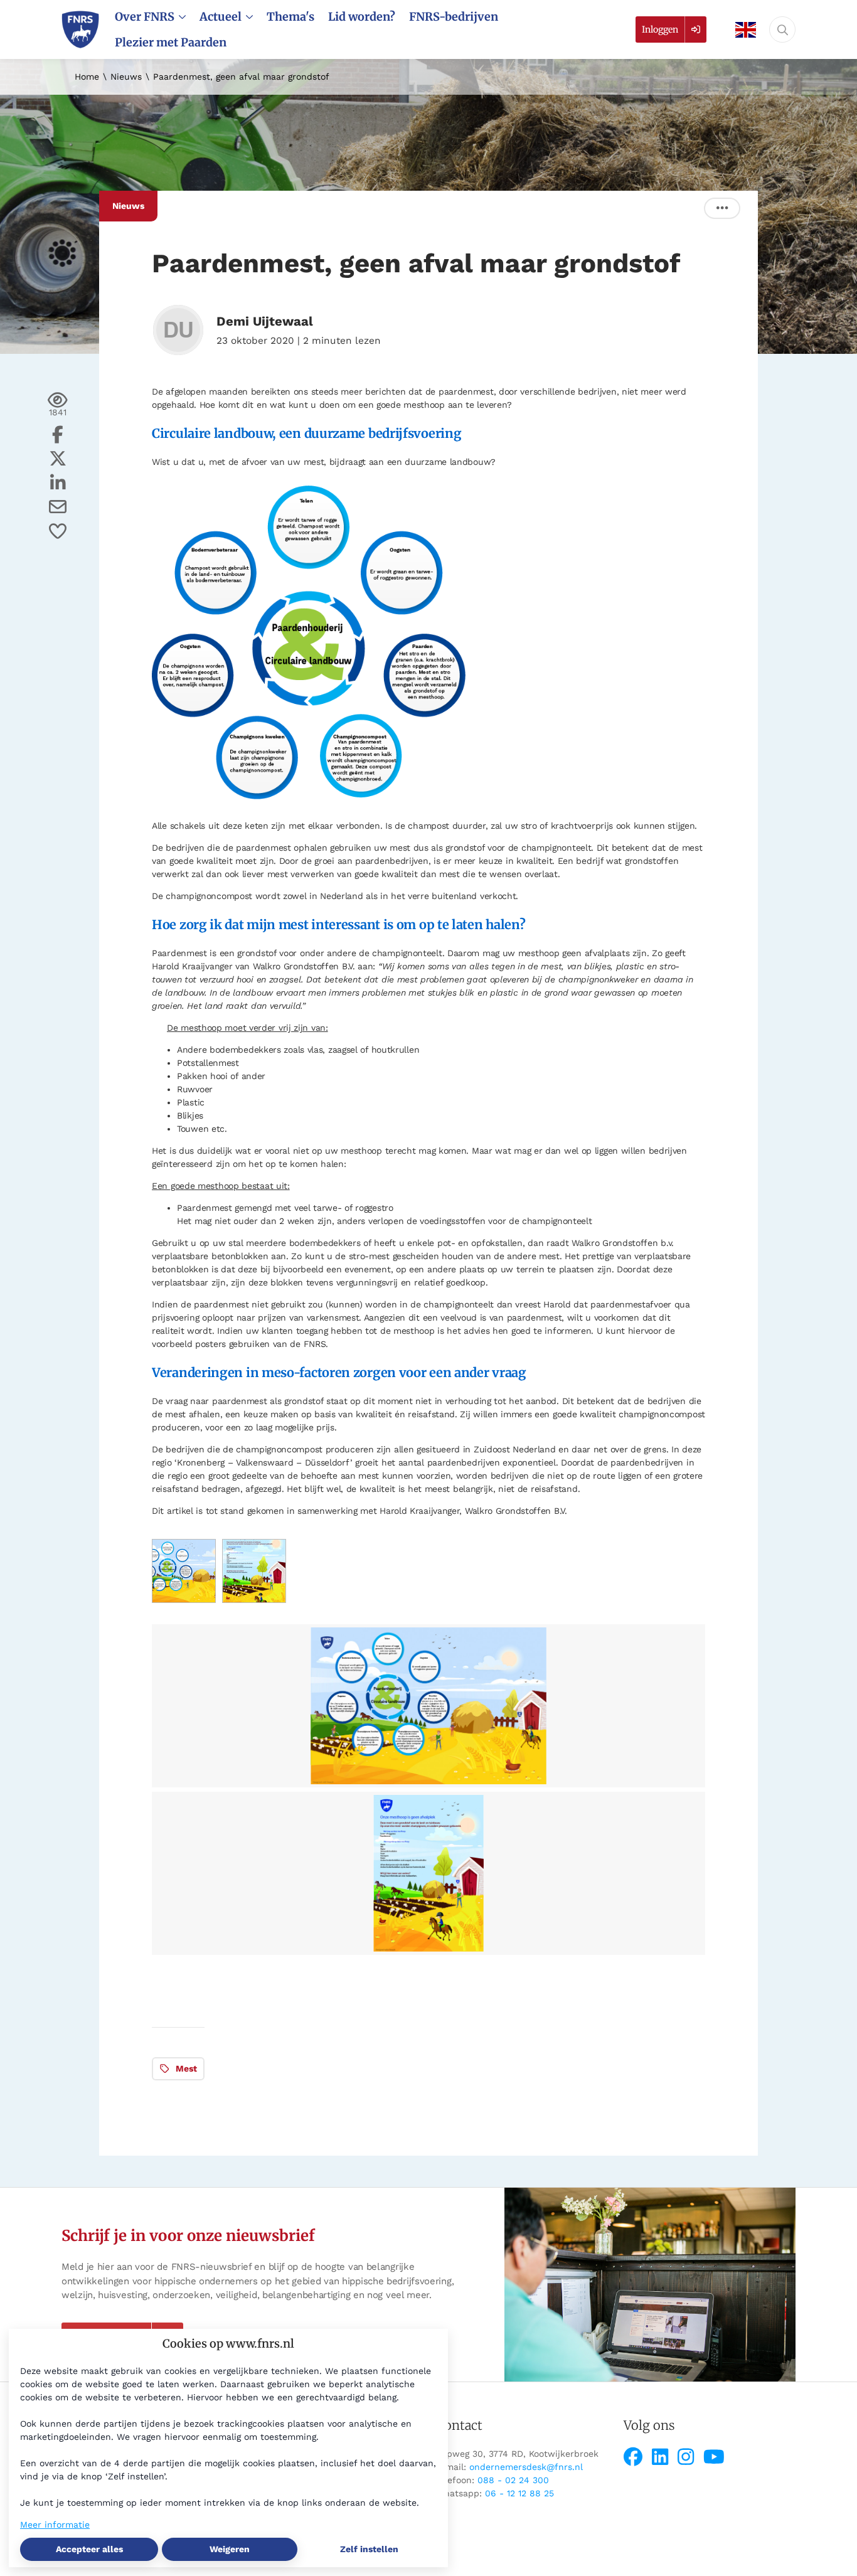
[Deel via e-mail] (58, 507)
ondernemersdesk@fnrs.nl (526, 2467)
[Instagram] (689, 2457)
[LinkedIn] (663, 2457)
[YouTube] (714, 2457)
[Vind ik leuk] (58, 531)
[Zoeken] (782, 29)
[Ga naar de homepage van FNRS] (80, 29)
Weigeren (230, 2549)
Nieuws (126, 77)
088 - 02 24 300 (513, 2480)
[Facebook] (636, 2457)
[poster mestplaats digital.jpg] (254, 1600)
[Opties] (722, 208)
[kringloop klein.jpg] (184, 1600)
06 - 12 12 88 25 (519, 2493)
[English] (742, 30)
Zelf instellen (369, 2549)
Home (87, 77)
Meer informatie (55, 2525)
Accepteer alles (89, 2549)
